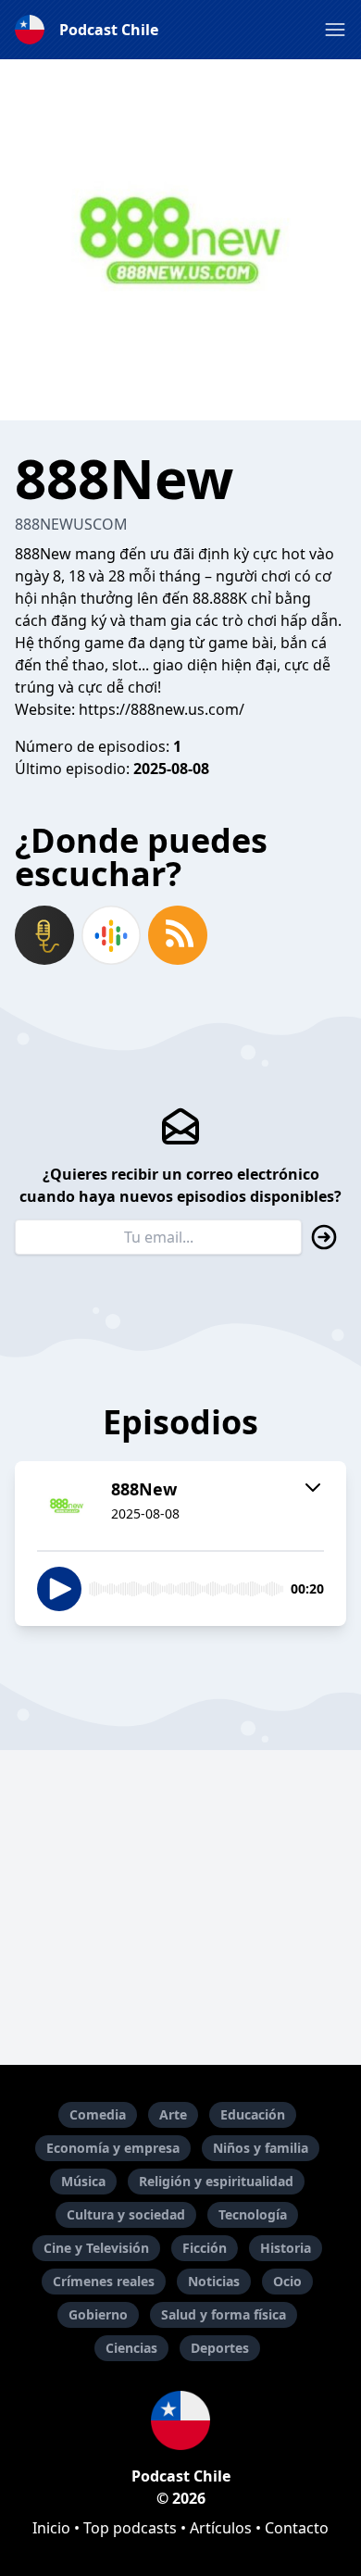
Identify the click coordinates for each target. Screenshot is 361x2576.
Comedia (98, 2114)
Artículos (221, 2528)
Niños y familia (261, 2148)
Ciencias (131, 2348)
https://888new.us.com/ (162, 709)
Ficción (205, 2248)
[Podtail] (44, 935)
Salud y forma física (224, 2314)
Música (83, 2181)
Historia (286, 2248)
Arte (173, 2114)
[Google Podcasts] (111, 935)
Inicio (51, 2528)
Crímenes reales (104, 2281)
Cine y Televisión (96, 2248)
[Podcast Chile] (180, 2420)
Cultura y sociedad (126, 2214)
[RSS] (178, 935)
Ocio (287, 2281)
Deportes (220, 2348)
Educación (253, 2114)
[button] (335, 30)
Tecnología (253, 2214)
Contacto (297, 2528)
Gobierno (98, 2314)
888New (43, 554)
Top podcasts (130, 2528)
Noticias (214, 2281)
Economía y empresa (113, 2148)
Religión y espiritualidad (216, 2181)
